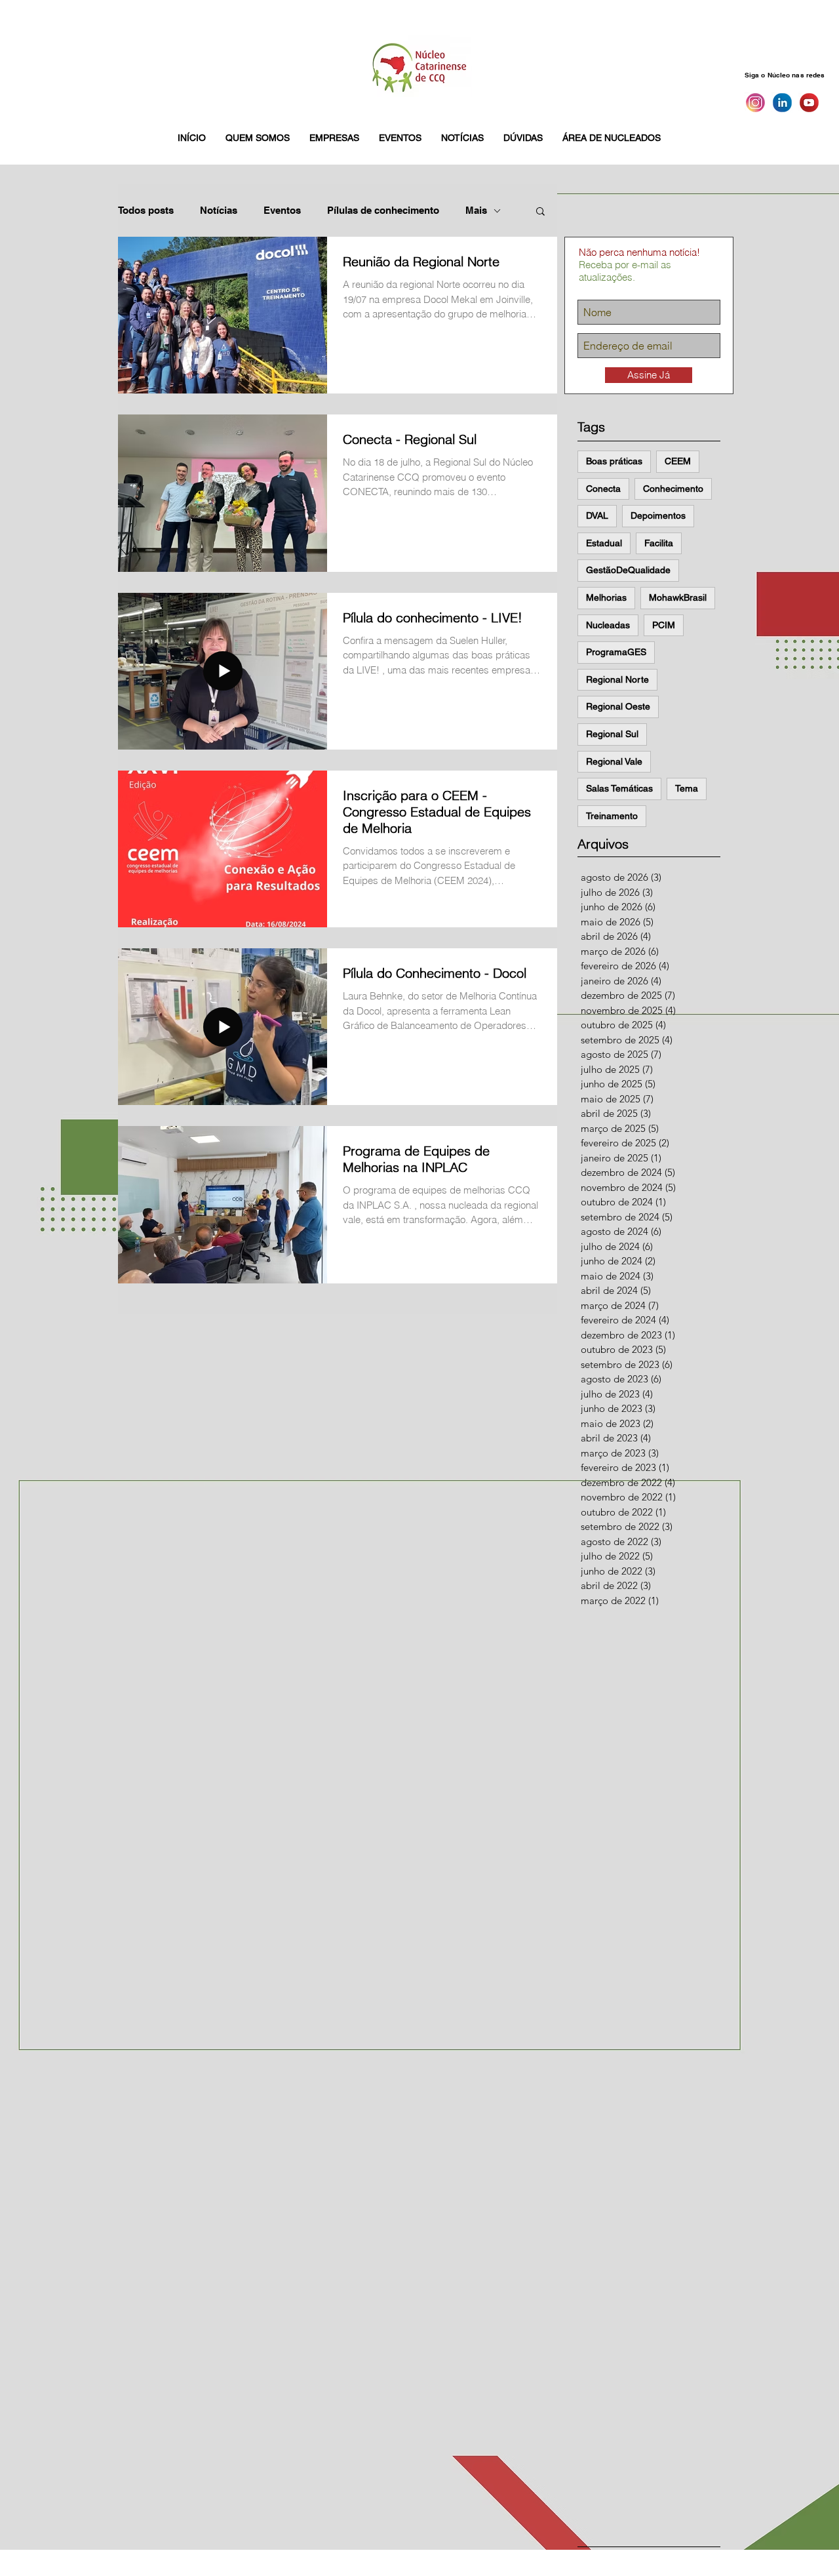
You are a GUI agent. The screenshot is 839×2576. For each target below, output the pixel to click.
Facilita (659, 543)
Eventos (282, 210)
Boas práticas (614, 461)
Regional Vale (614, 761)
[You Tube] (809, 103)
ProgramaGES (616, 652)
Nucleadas (608, 625)
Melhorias (606, 597)
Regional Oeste (618, 706)
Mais (476, 210)
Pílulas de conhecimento (383, 210)
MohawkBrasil (678, 597)
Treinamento (612, 816)
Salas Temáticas (619, 788)
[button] (258, 138)
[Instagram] (755, 103)
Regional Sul (612, 734)
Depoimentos (658, 515)
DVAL (597, 515)
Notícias (219, 210)
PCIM (664, 625)
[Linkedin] (782, 103)
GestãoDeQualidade (628, 570)
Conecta (603, 489)
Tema (687, 788)
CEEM (678, 461)
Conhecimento (673, 489)
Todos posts (146, 210)
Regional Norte (617, 679)
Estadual (604, 543)
